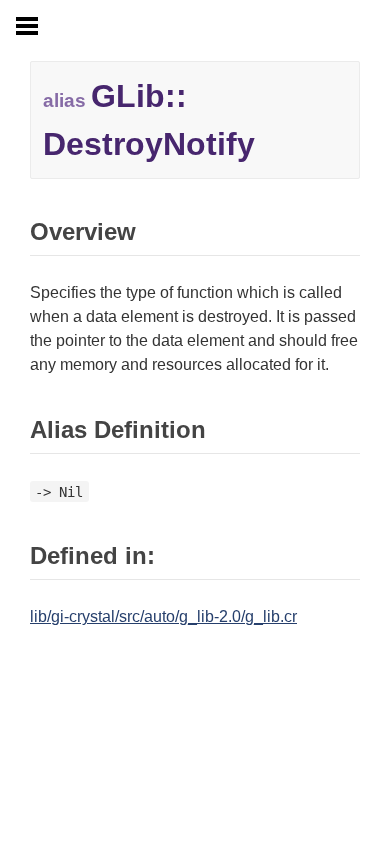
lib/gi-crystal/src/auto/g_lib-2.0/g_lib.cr (163, 616)
